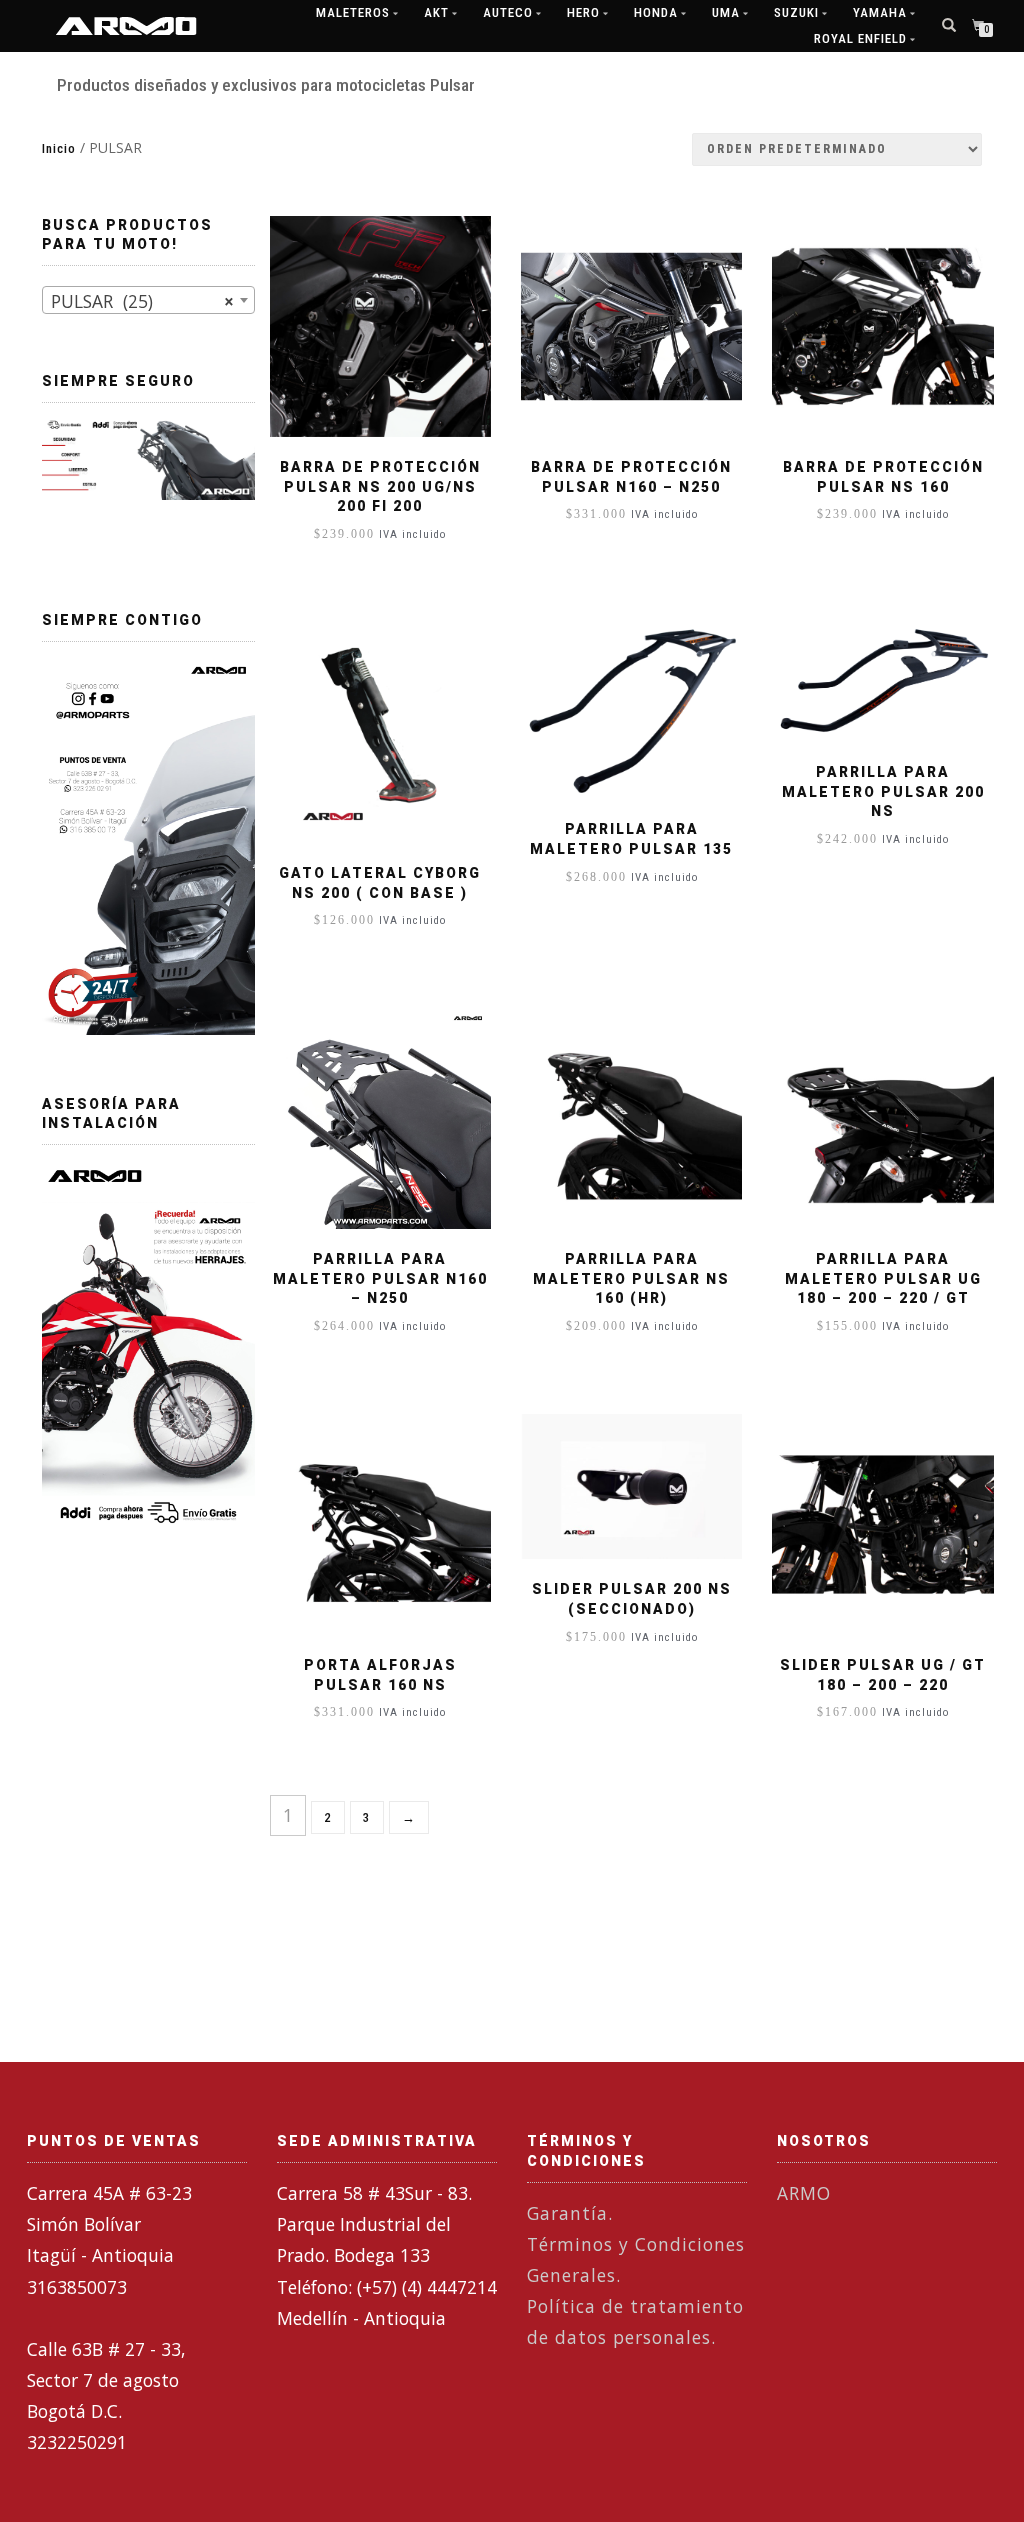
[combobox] (148, 300)
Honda (656, 12)
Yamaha (880, 12)
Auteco (508, 12)
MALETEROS (353, 12)
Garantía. (570, 2213)
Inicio (59, 148)
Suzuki (796, 12)
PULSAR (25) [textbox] (142, 301)
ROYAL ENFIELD (860, 38)
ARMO (804, 2193)
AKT (436, 12)
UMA (726, 12)
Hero (583, 12)
